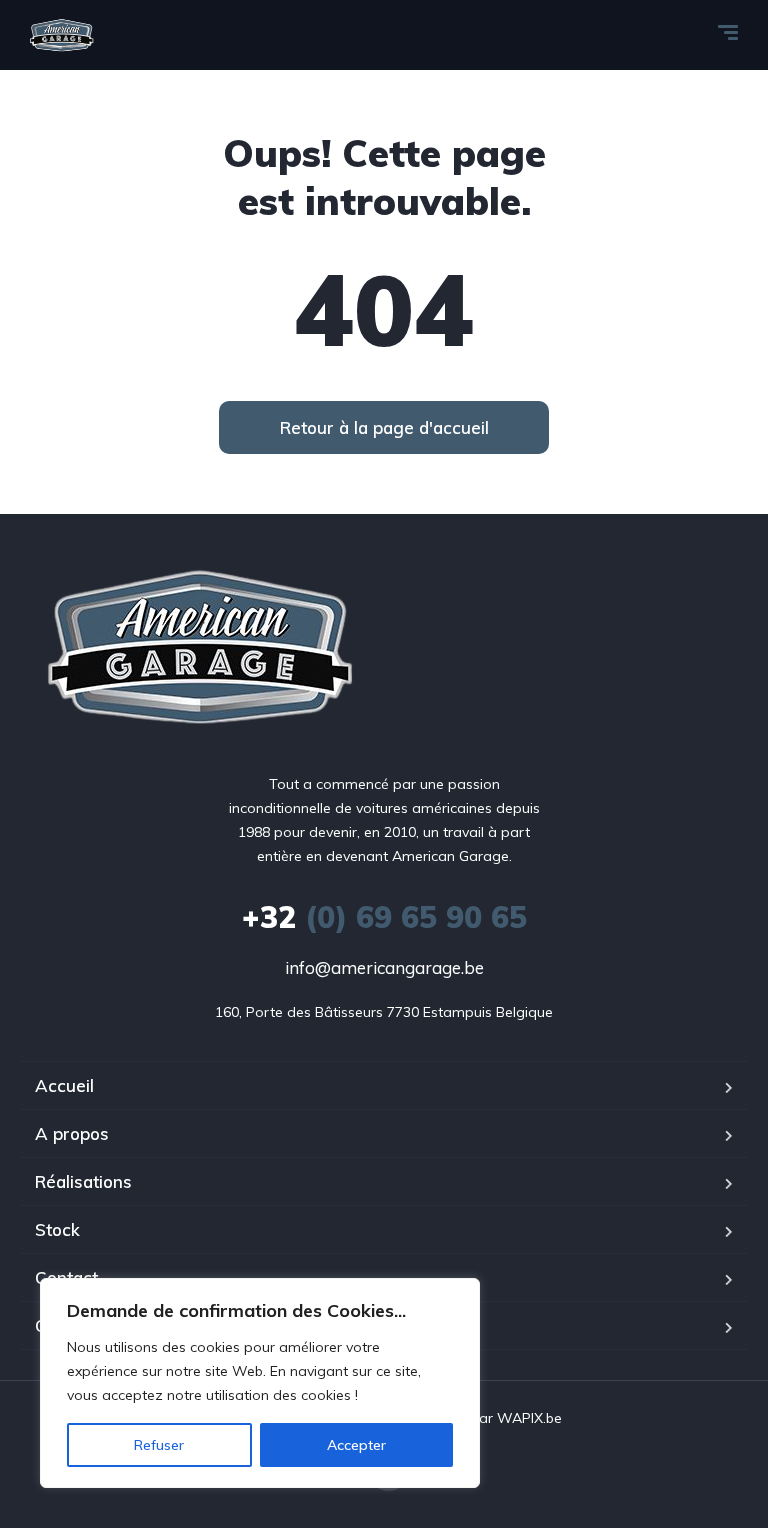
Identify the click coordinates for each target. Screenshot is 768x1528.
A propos (72, 1133)
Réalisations (83, 1181)
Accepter (356, 1445)
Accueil (64, 1085)
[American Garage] (62, 35)
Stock (57, 1229)
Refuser (159, 1445)
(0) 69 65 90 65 (384, 917)
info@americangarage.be (384, 967)
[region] (260, 1383)
